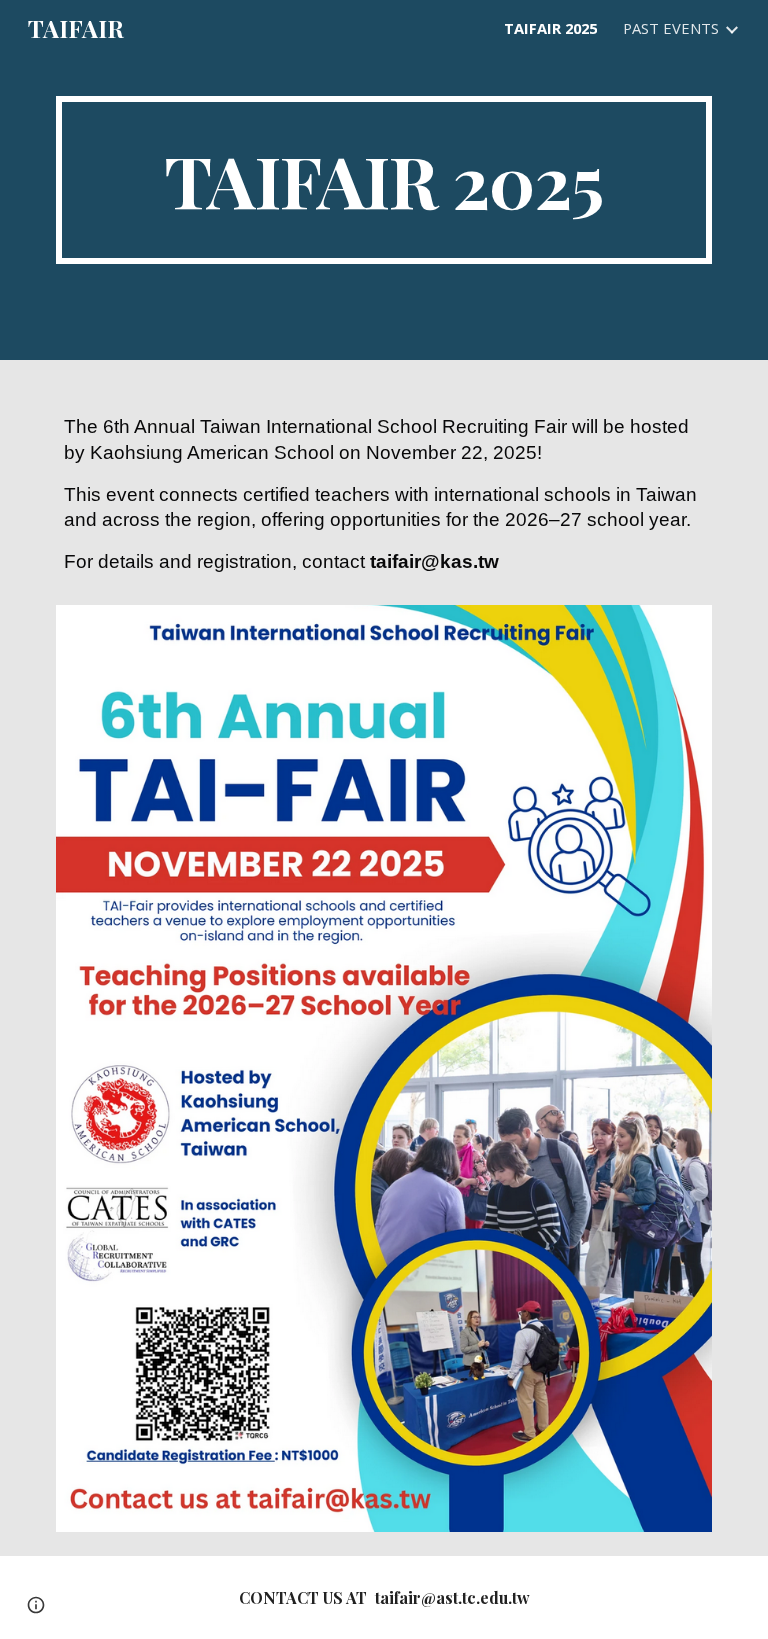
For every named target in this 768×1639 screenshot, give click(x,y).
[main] (383, 180)
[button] (36, 1605)
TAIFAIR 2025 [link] (550, 28)
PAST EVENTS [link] (671, 28)
